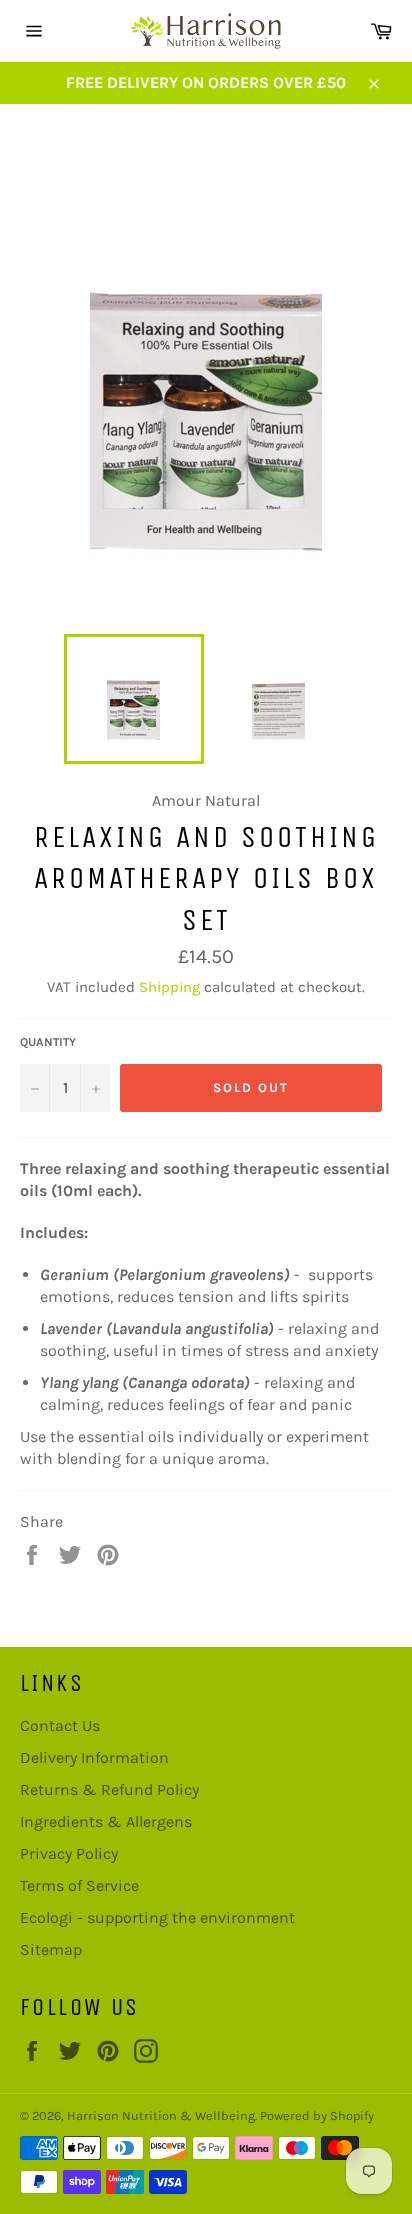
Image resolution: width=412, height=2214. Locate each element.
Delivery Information (94, 1757)
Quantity (48, 1042)
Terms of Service (79, 1885)
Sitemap (51, 1949)
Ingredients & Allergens (106, 1821)
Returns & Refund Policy (109, 1789)
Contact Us (60, 1725)
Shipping (169, 987)
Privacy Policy (69, 1853)
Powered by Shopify (317, 2115)
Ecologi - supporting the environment (157, 1917)
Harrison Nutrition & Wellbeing (161, 2115)
